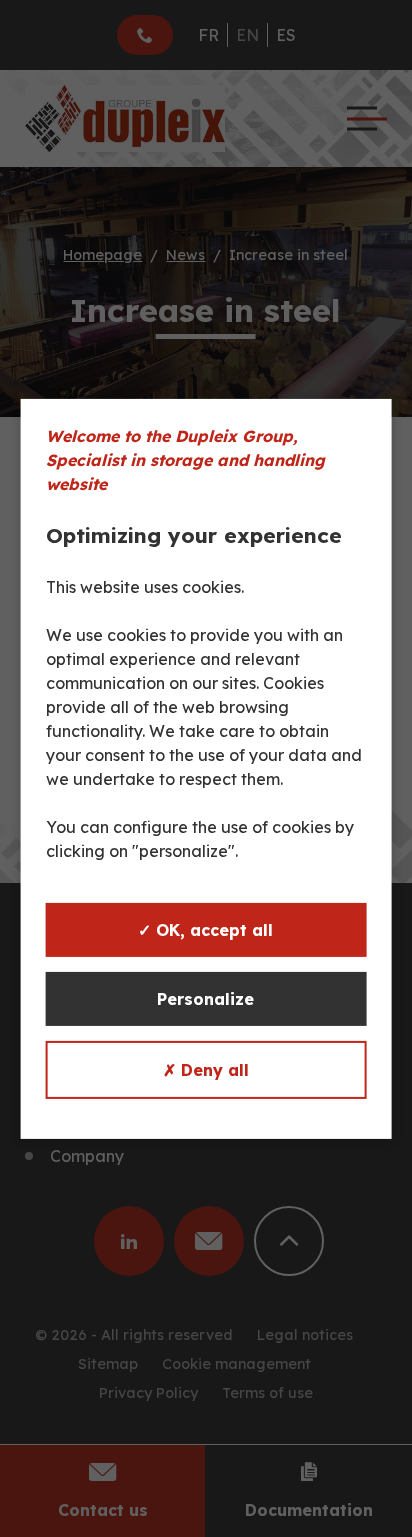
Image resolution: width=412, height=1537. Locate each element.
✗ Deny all (206, 1070)
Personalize (205, 999)
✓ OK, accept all (205, 930)
